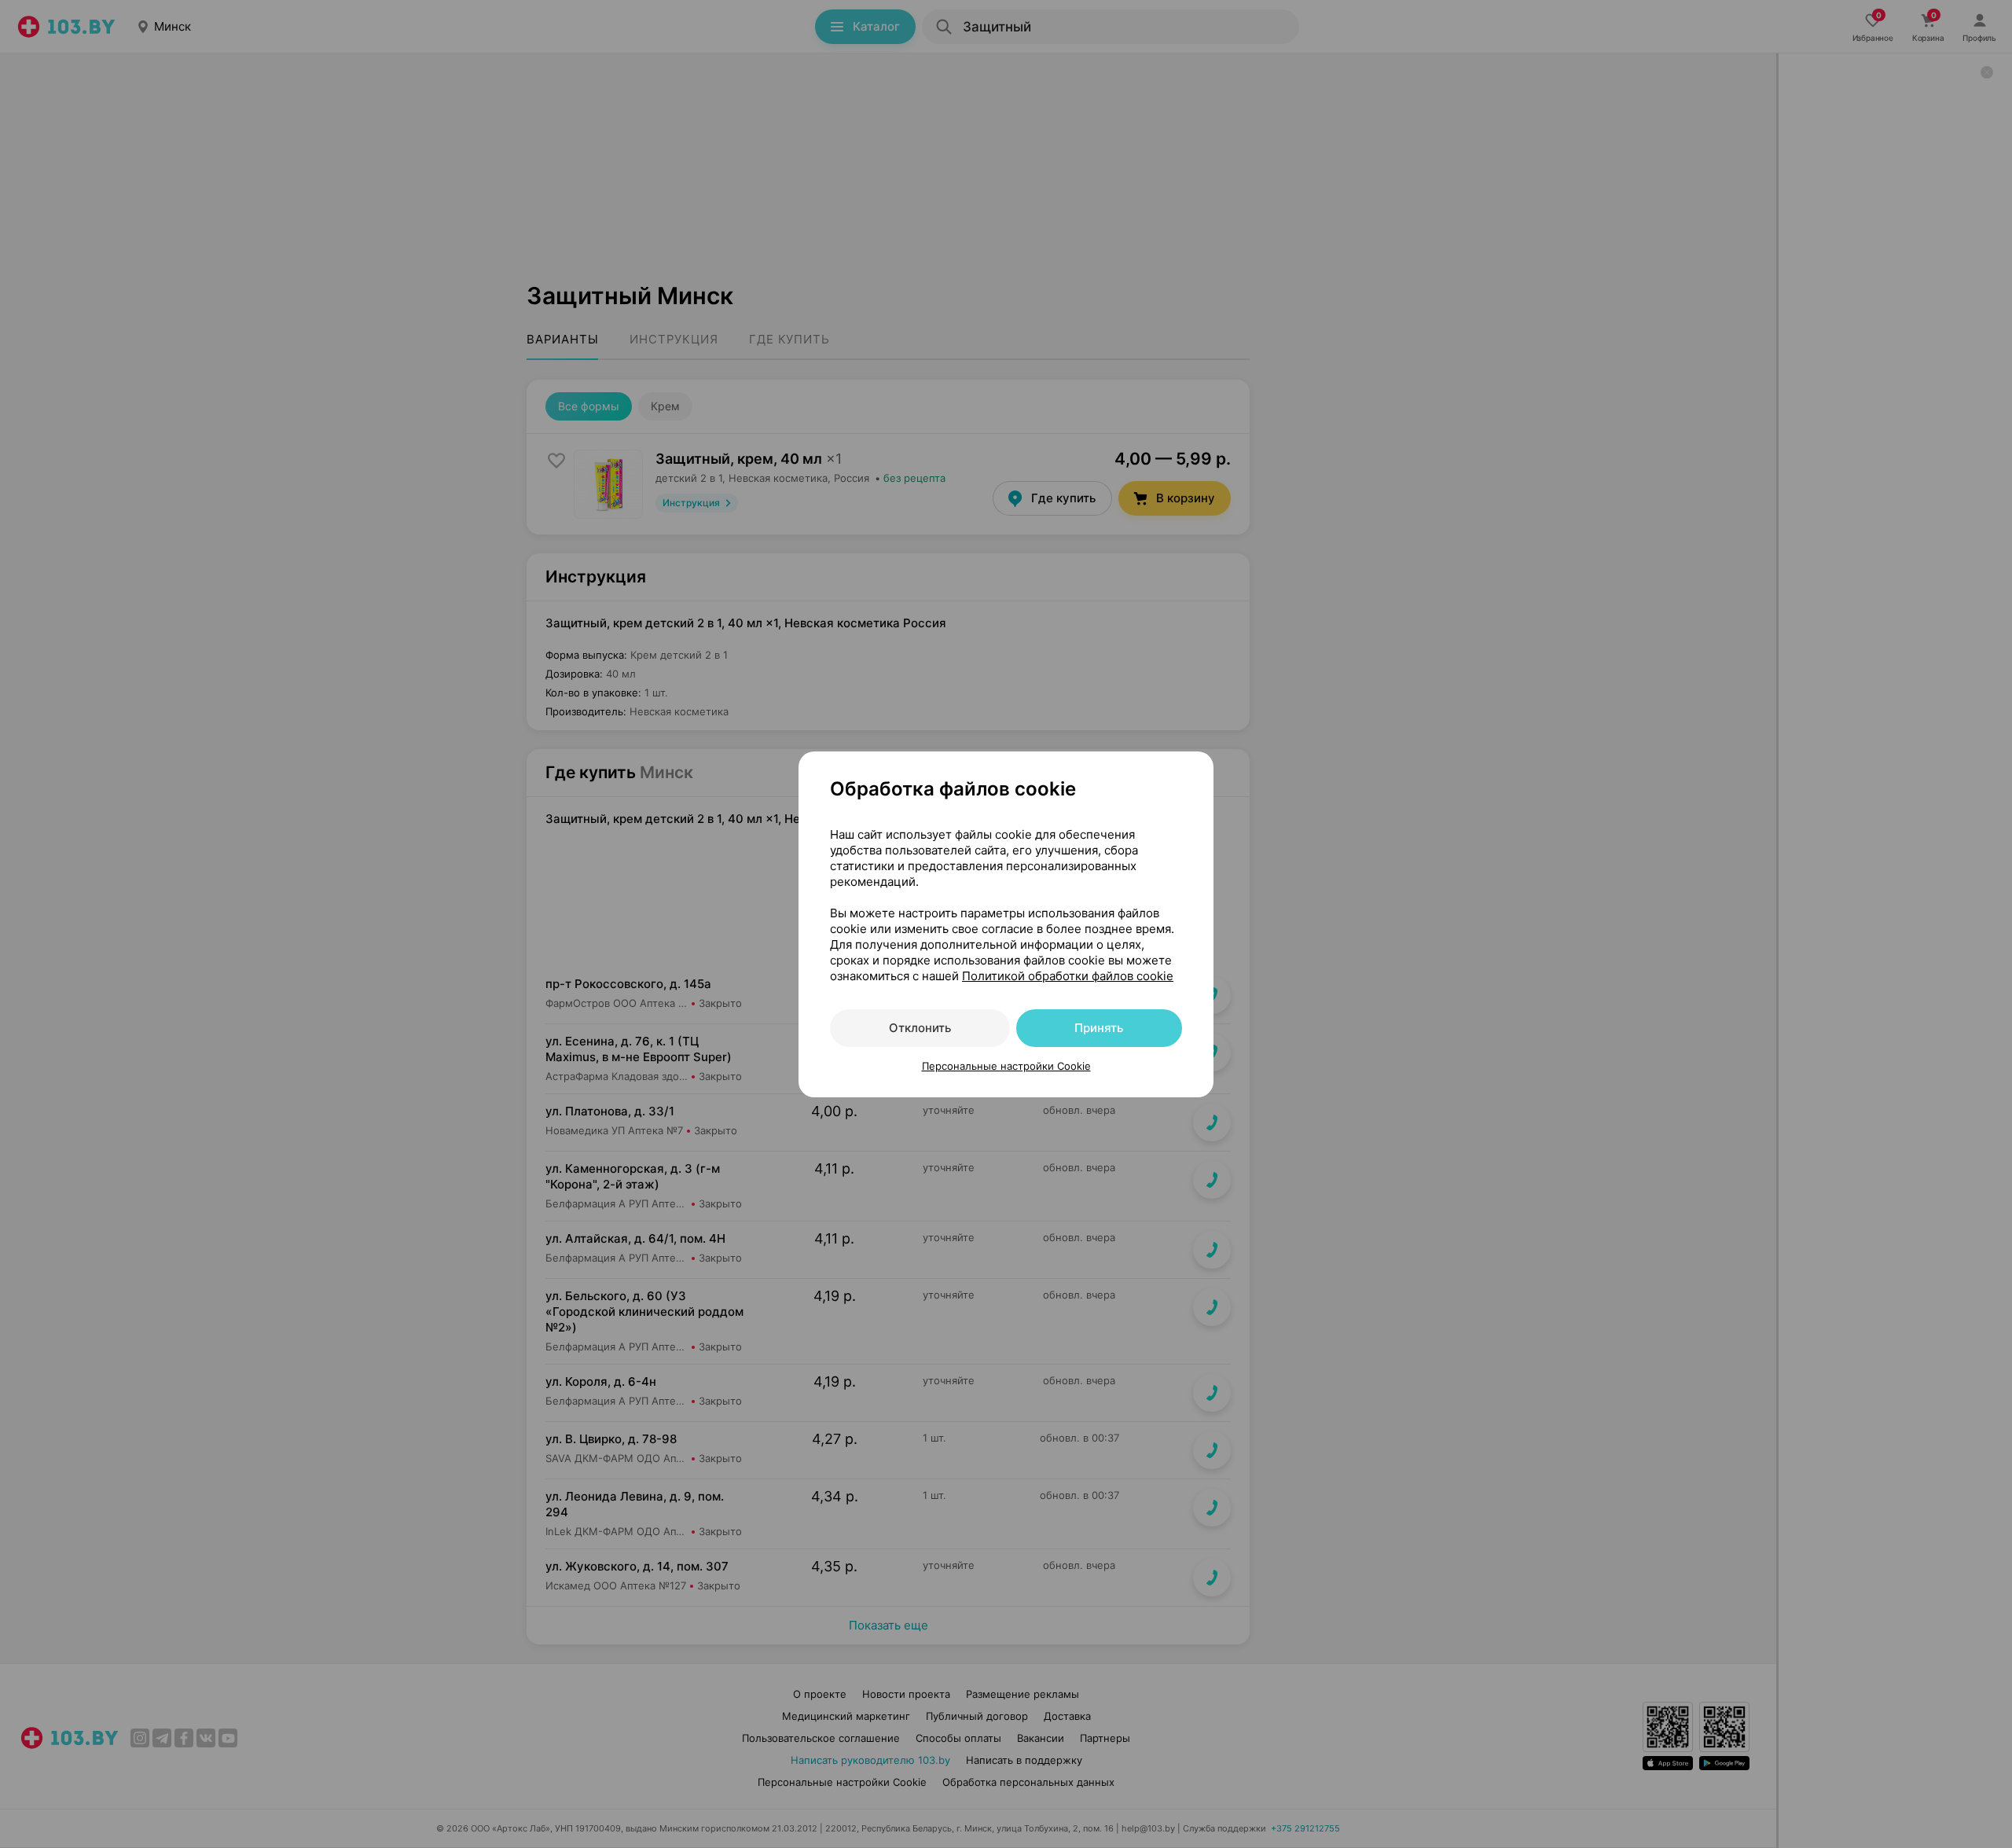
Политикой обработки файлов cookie (1068, 976)
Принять (1099, 1028)
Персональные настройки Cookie (1006, 1066)
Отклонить (920, 1028)
